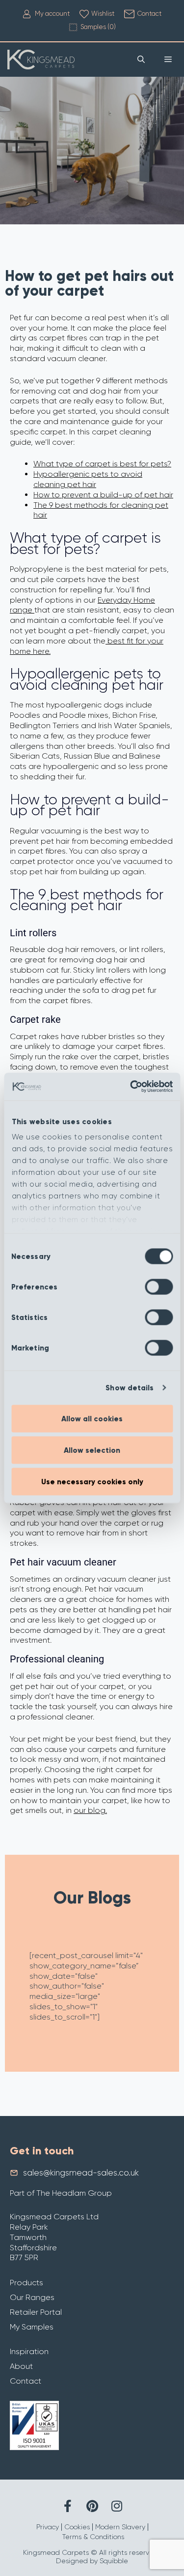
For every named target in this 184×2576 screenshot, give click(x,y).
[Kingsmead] (41, 60)
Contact (149, 14)
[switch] (159, 1287)
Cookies (77, 2527)
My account (52, 14)
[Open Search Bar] (141, 60)
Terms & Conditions (93, 2537)
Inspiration (29, 2351)
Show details (130, 1388)
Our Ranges (32, 2297)
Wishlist (103, 14)
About (21, 2366)
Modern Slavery (120, 2527)
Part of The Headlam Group (61, 2193)
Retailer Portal (36, 2312)
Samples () (98, 27)
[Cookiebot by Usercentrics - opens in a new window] (131, 1087)
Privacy (48, 2527)
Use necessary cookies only (92, 1481)
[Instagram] (117, 2506)
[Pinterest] (92, 2506)
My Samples (32, 2327)
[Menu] (168, 60)
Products (26, 2283)
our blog (90, 1810)
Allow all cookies (92, 1418)
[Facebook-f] (67, 2506)
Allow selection (92, 1450)
